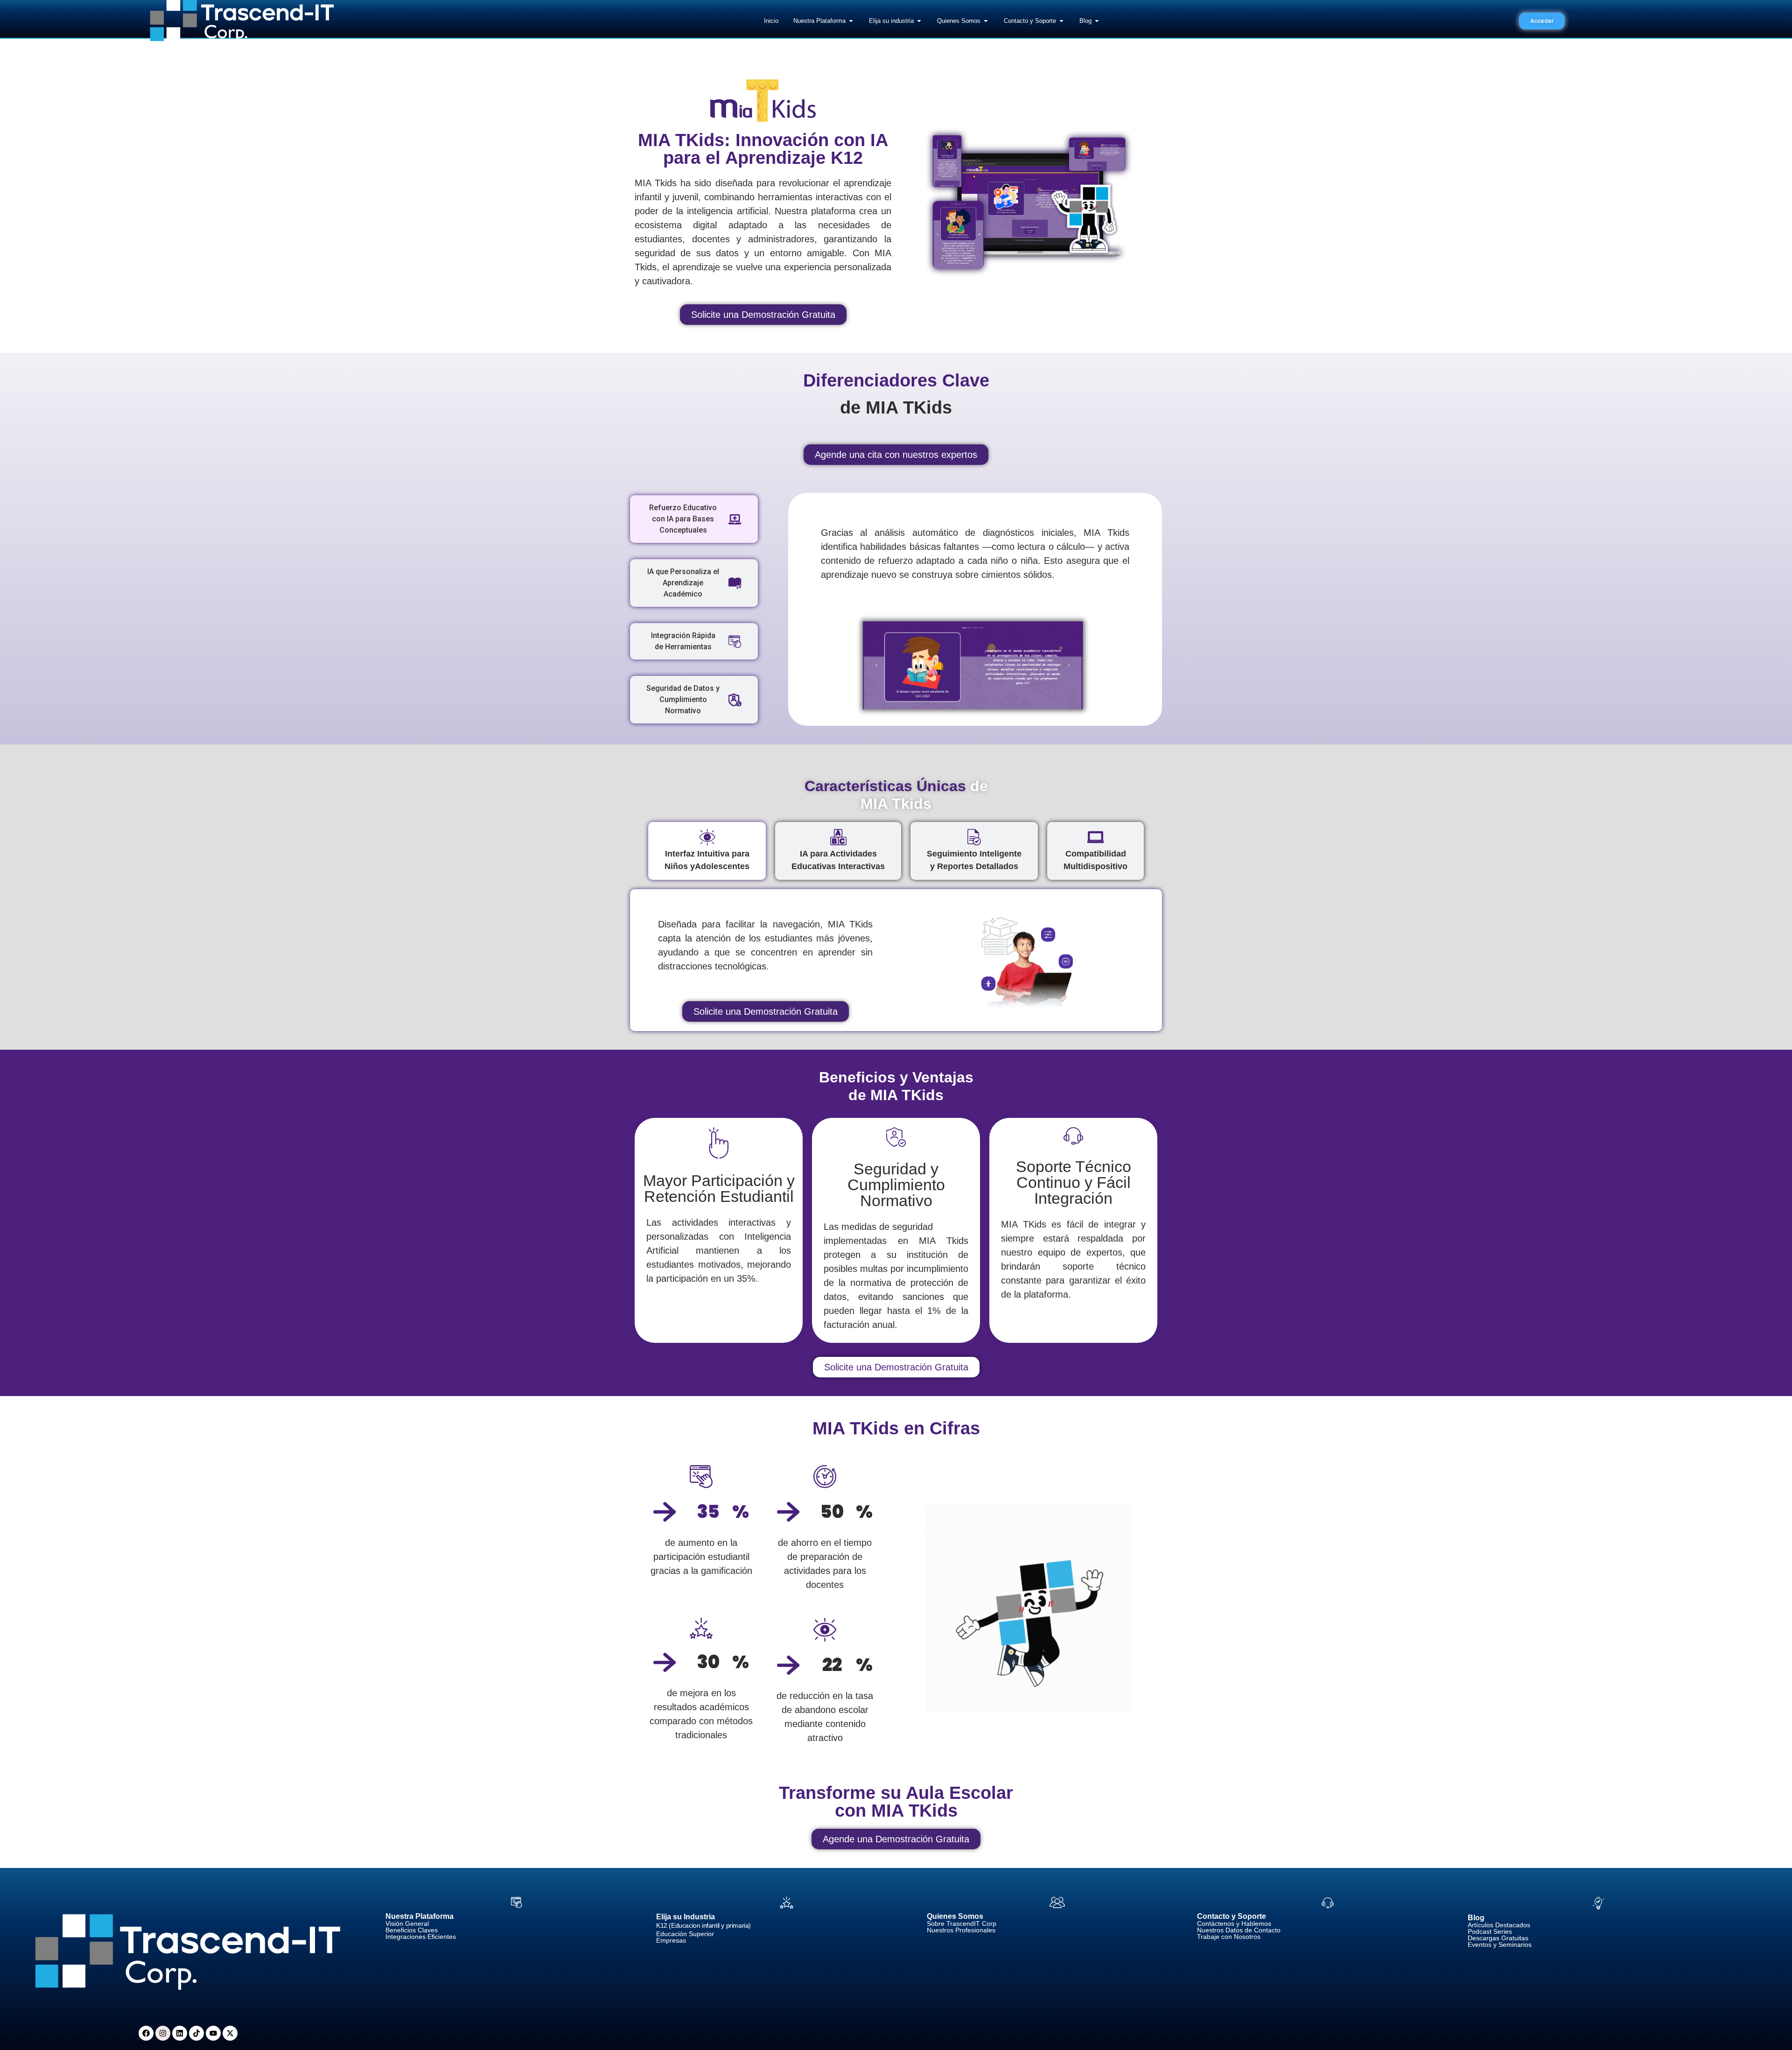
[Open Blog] (1097, 21)
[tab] (694, 519)
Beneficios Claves (412, 1930)
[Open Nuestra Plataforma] (851, 21)
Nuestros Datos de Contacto (1239, 1930)
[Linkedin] (180, 2033)
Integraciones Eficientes (421, 1937)
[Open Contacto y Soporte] (1061, 21)
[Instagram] (163, 2033)
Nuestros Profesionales (961, 1930)
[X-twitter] (230, 2033)
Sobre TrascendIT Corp (962, 1924)
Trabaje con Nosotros (1229, 1937)
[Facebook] (146, 2033)
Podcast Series (1490, 1931)
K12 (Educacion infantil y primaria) (703, 1925)
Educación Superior (685, 1934)
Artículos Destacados (1499, 1925)
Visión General (407, 1924)
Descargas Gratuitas (1498, 1938)
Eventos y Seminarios (1500, 1945)
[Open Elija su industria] (919, 21)
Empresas (671, 1940)
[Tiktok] (196, 2033)
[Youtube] (213, 2033)
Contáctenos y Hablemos (1234, 1924)
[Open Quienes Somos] (986, 21)
